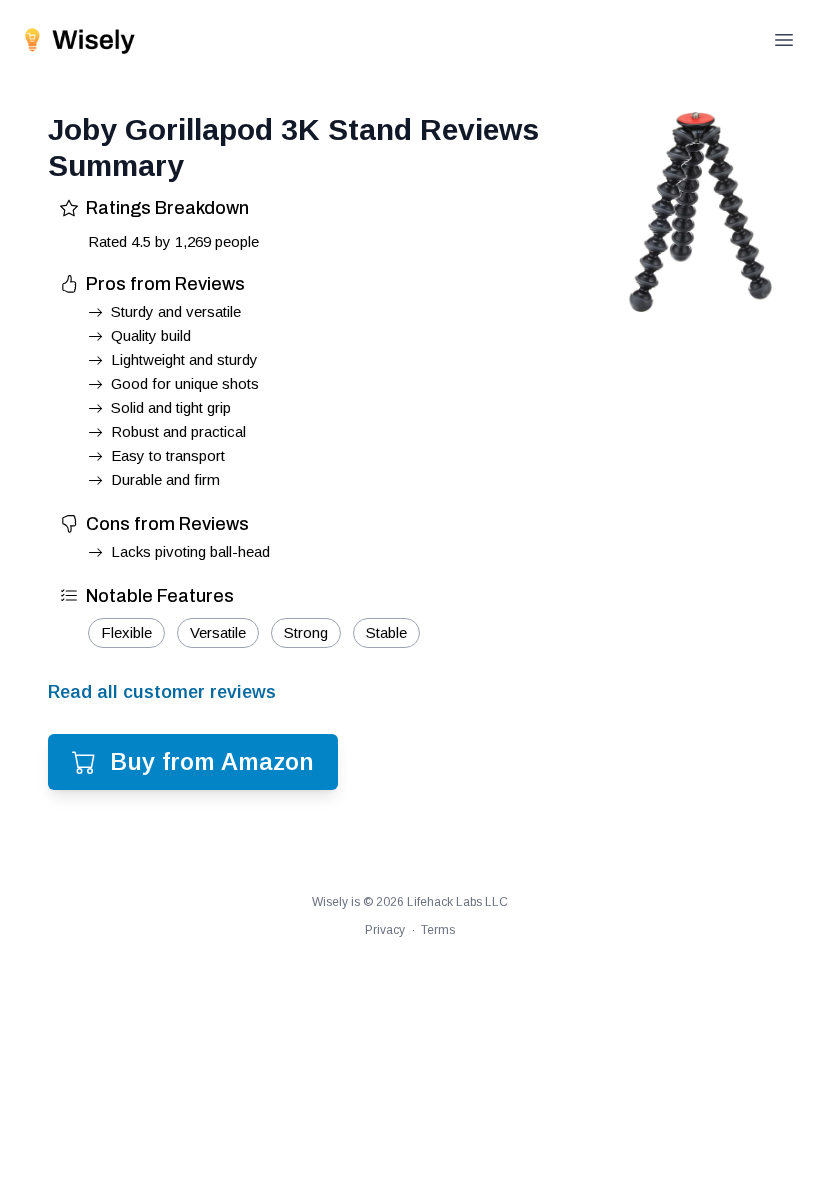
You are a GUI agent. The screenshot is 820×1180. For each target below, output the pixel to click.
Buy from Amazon (212, 761)
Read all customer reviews (162, 692)
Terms (438, 930)
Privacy (385, 930)
